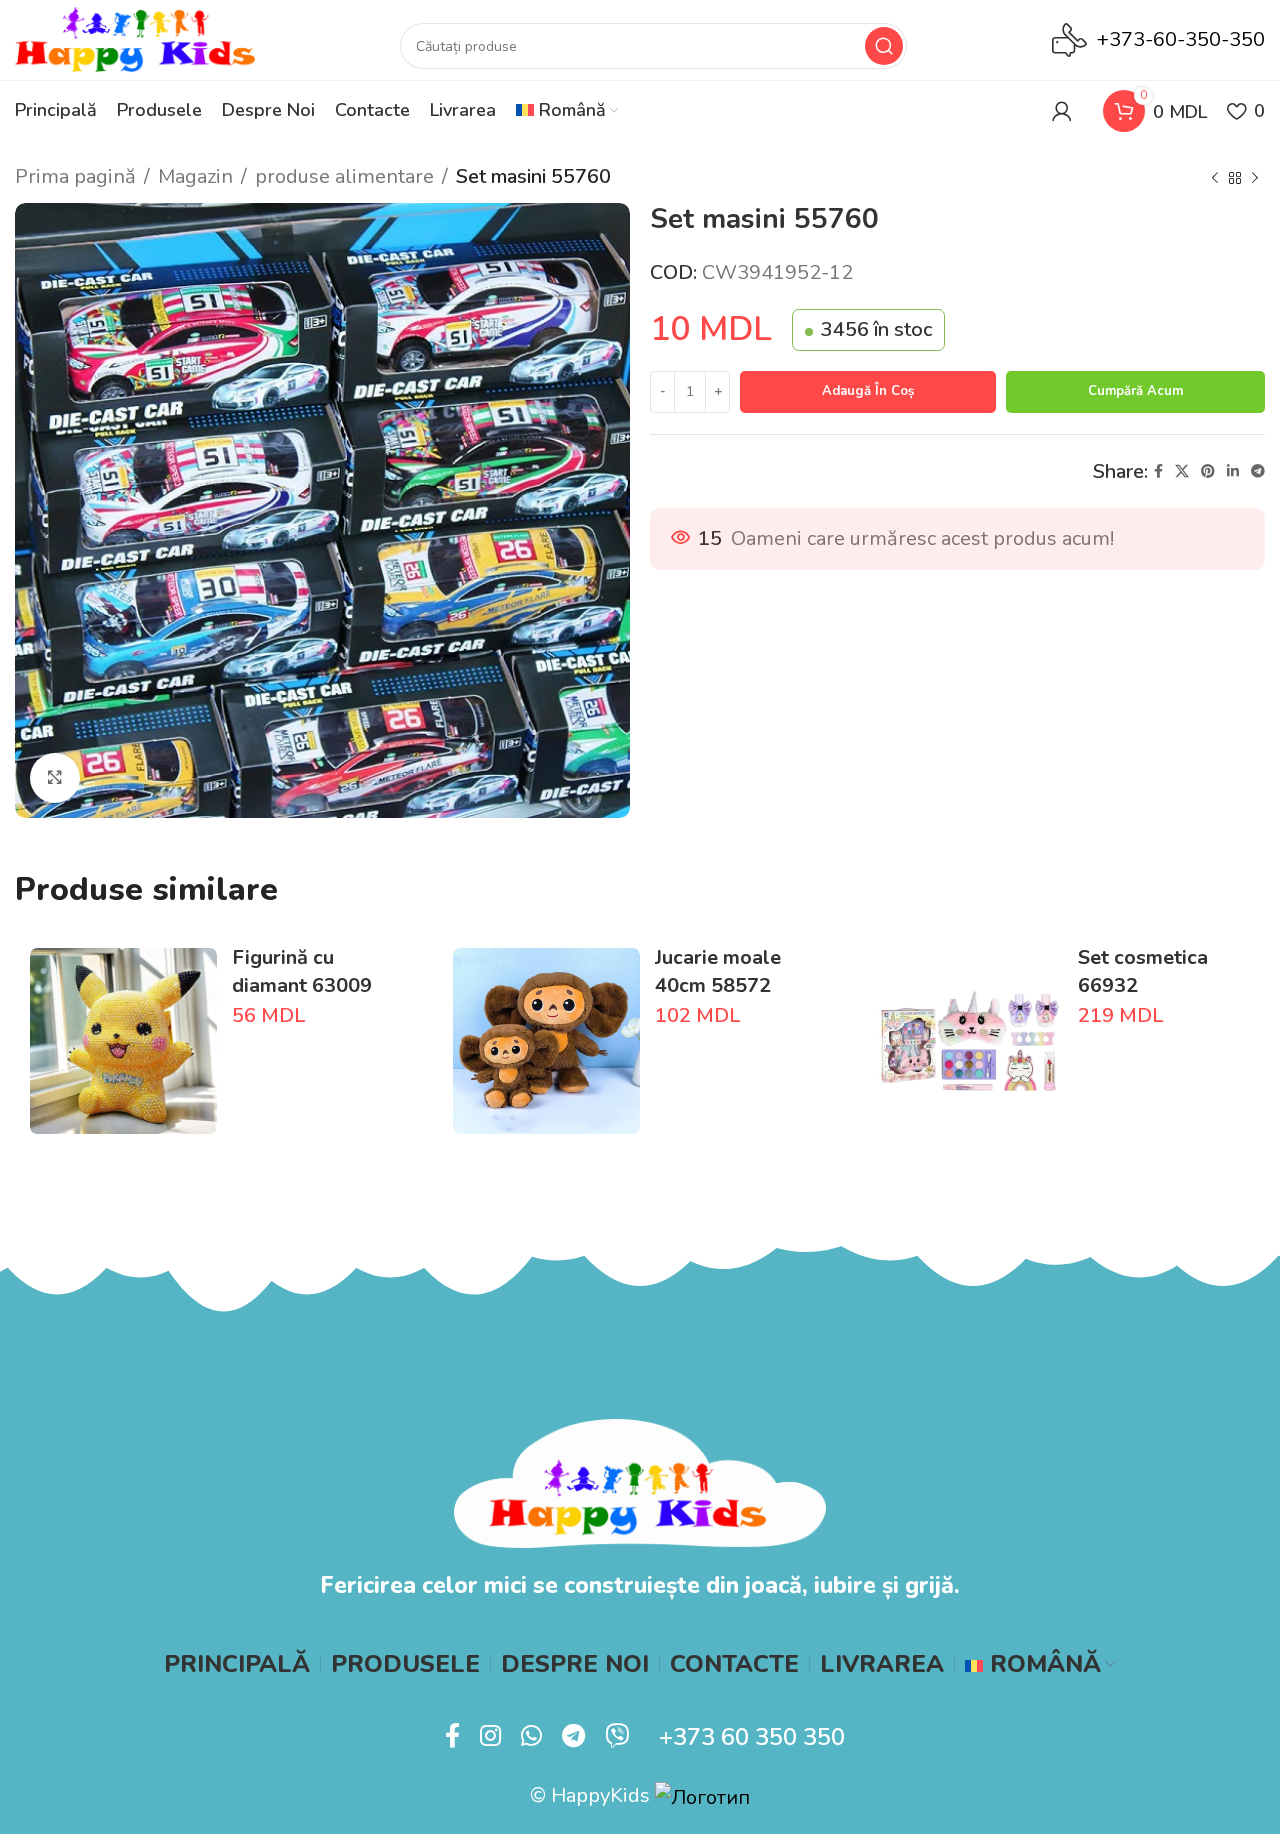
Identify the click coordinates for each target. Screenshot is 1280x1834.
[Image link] (639, 1481)
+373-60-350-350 (1181, 39)
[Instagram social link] (490, 1737)
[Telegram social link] (1258, 472)
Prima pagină (75, 176)
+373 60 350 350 (752, 1737)
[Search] (884, 46)
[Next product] (1255, 179)
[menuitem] (567, 111)
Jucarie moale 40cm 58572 (718, 971)
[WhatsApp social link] (531, 1737)
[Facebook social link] (1158, 472)
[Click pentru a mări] (55, 778)
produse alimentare (344, 176)
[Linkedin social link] (1233, 472)
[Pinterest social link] (1208, 472)
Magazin (195, 176)
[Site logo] (135, 38)
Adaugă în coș (868, 391)
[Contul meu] (1062, 111)
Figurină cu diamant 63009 (302, 971)
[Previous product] (1215, 179)
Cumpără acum (1135, 391)
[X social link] (1182, 472)
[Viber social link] (617, 1737)
